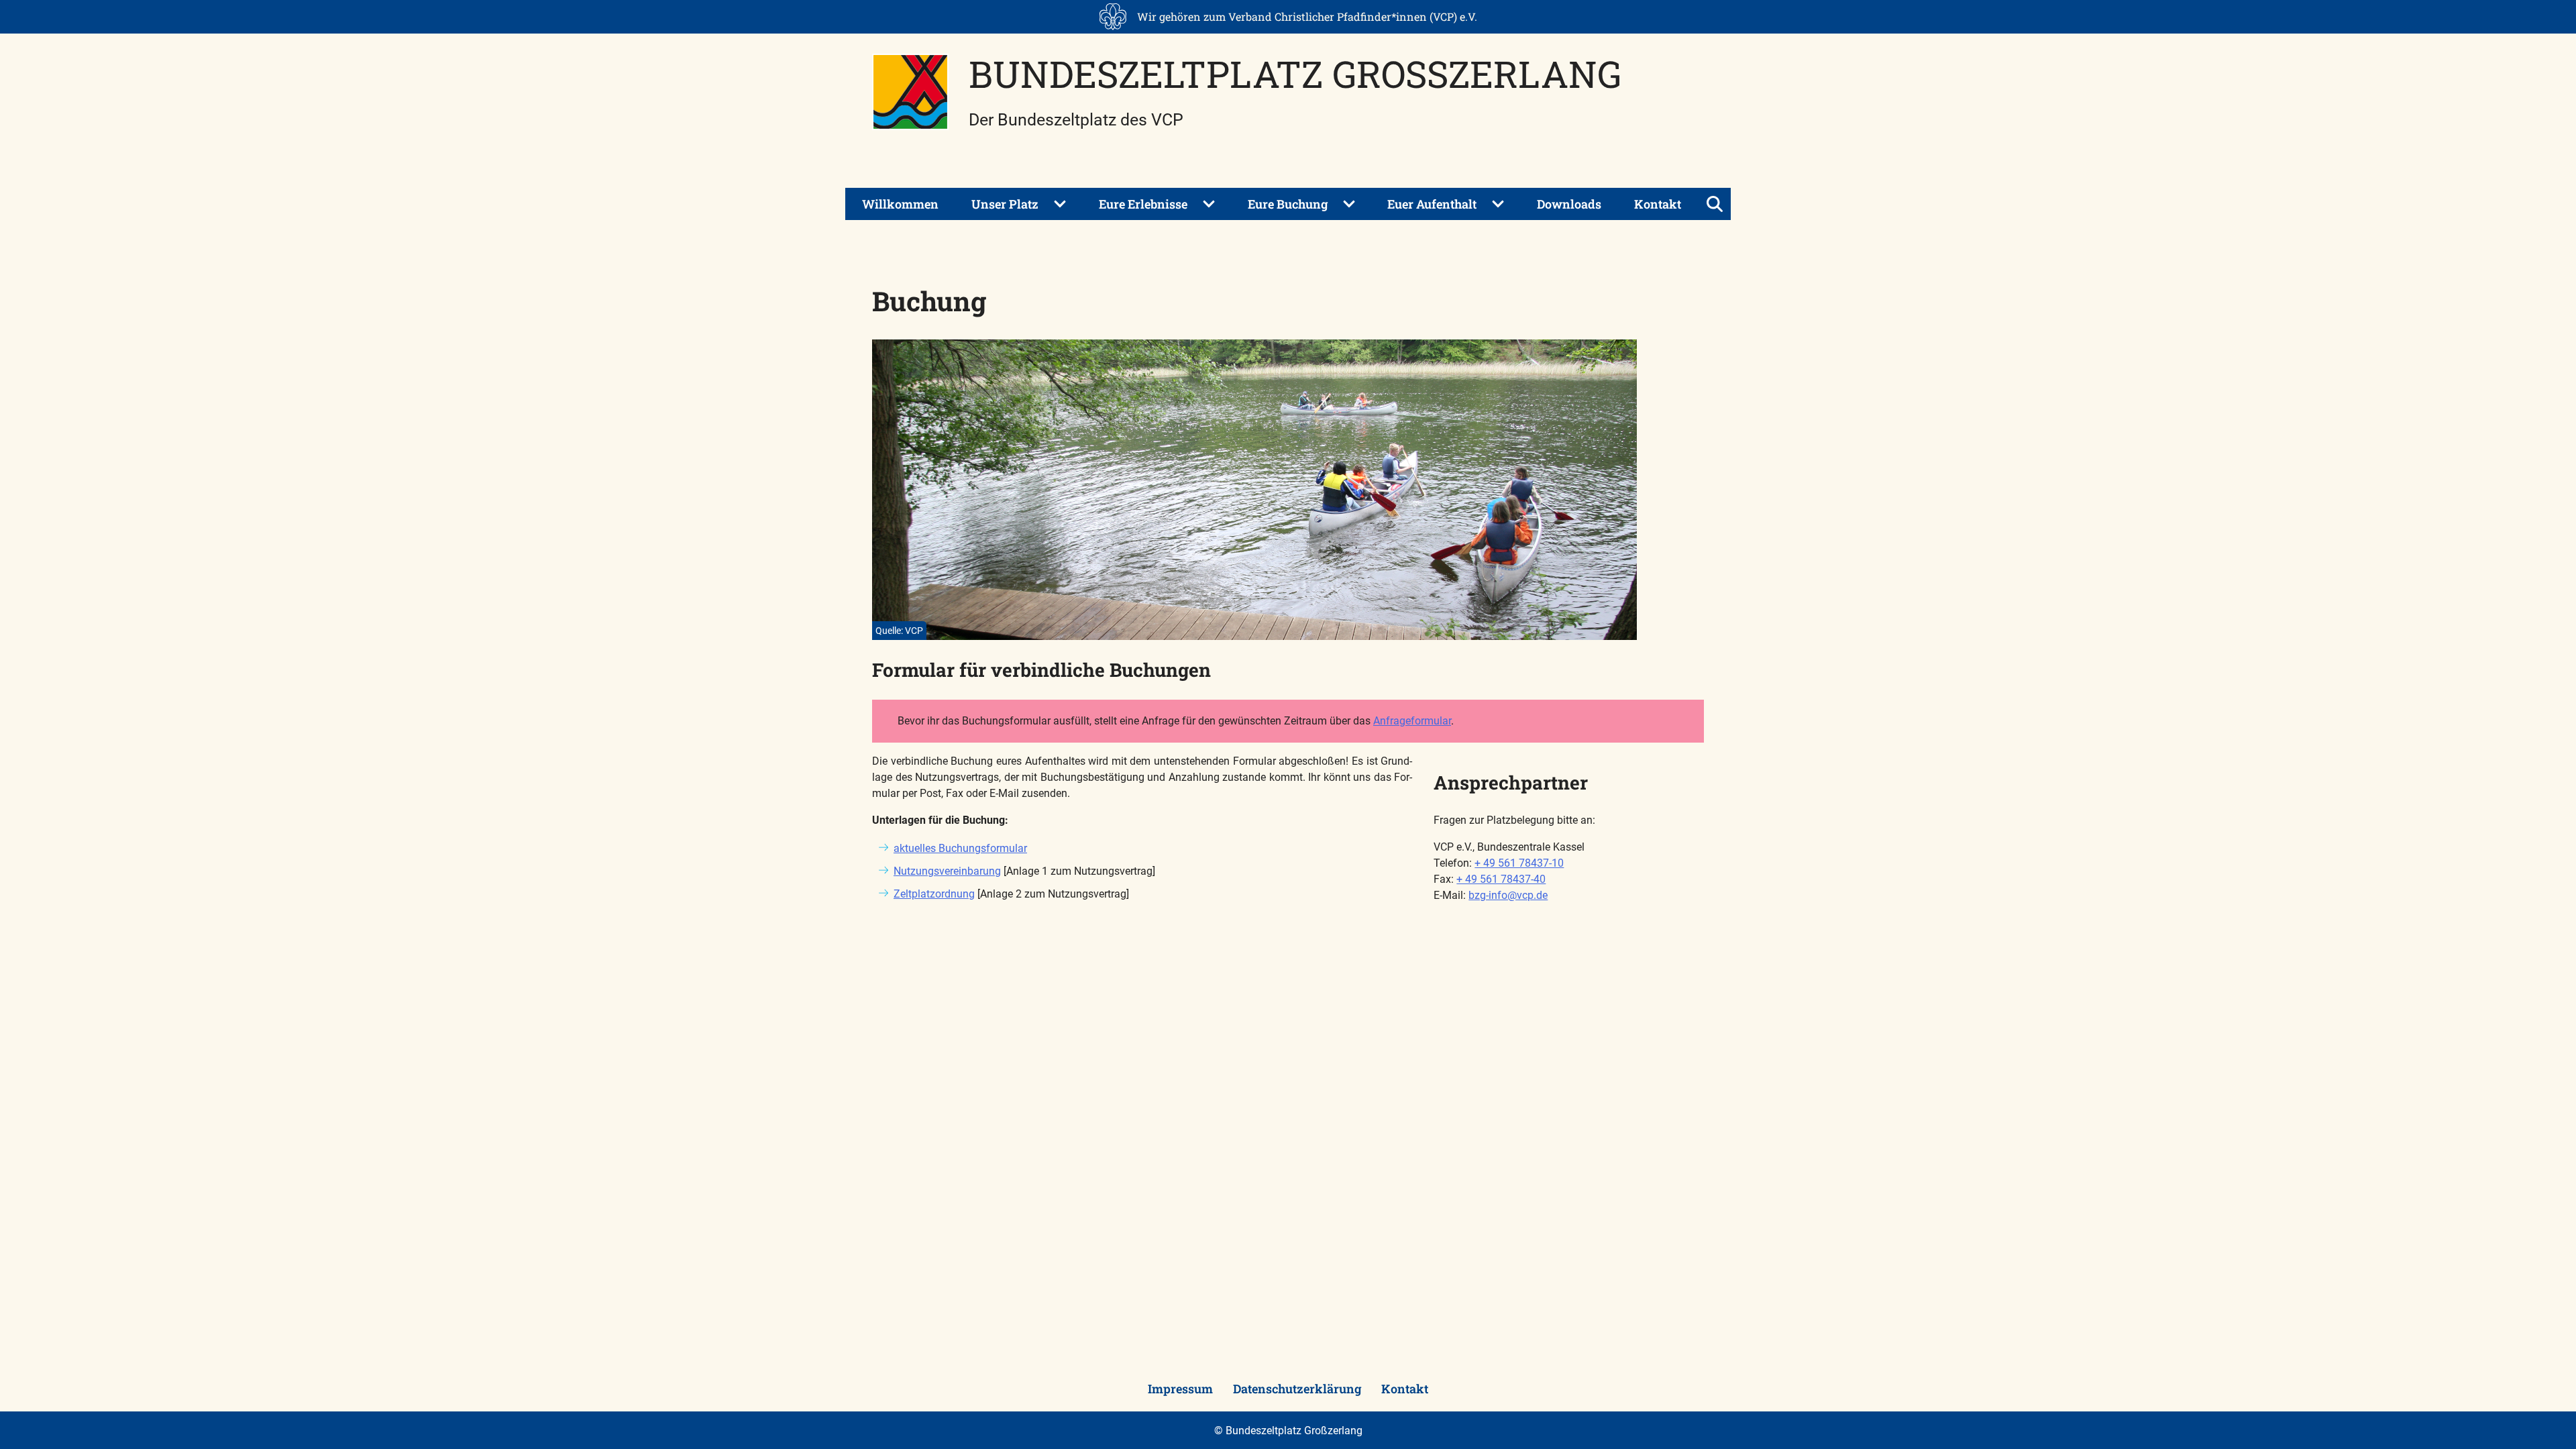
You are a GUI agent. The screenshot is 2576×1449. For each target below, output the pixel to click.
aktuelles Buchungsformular (960, 848)
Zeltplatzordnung (934, 894)
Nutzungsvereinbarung (947, 871)
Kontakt (1658, 204)
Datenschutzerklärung (1297, 1389)
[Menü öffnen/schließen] (1715, 204)
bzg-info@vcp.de (1508, 895)
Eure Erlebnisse (1143, 204)
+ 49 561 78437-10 (1519, 863)
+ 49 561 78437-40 (1501, 879)
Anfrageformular (1412, 721)
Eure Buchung (1288, 204)
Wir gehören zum (1307, 16)
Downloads (1569, 204)
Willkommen (900, 204)
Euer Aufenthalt (1432, 204)
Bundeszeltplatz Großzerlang (1295, 73)
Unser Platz (1005, 204)
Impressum (1180, 1389)
